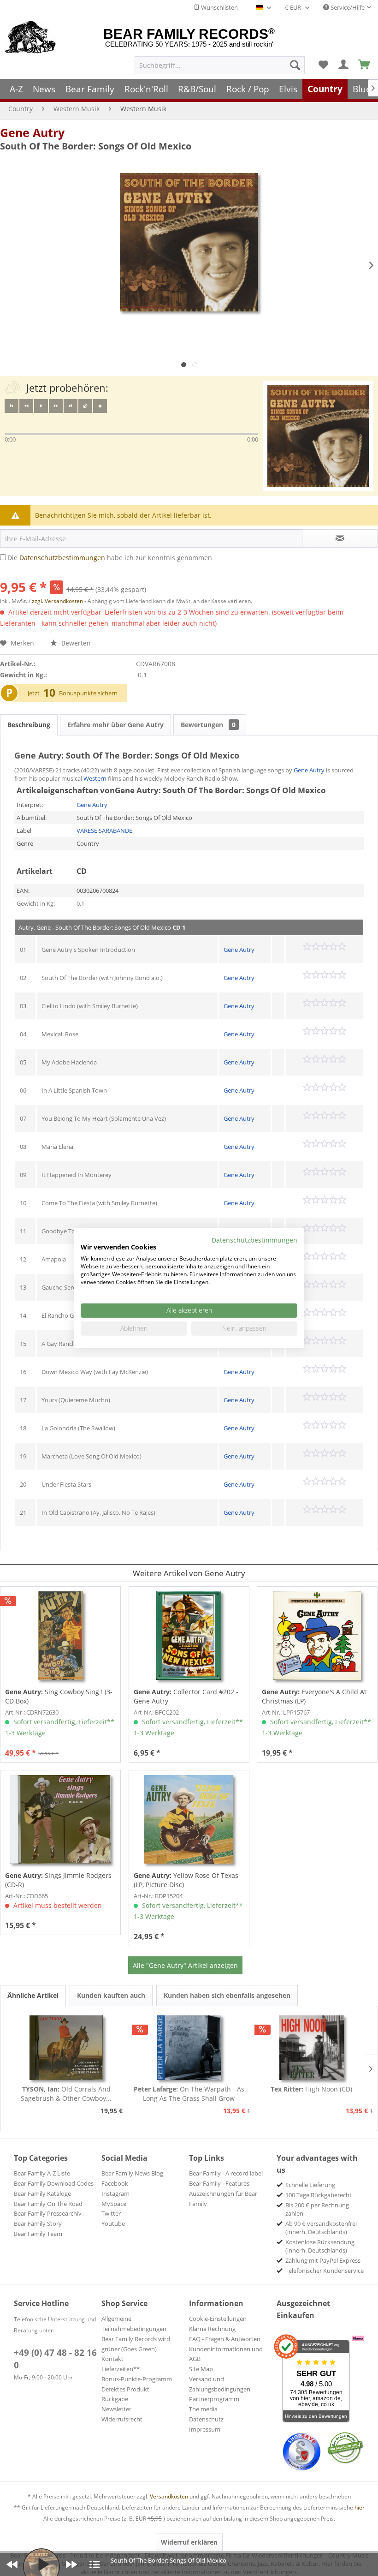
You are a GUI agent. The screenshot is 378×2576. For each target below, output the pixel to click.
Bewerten (75, 643)
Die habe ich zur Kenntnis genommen (110, 558)
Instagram (115, 2193)
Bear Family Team (38, 2234)
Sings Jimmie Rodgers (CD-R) (58, 1880)
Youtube (113, 2223)
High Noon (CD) (311, 2089)
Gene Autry (32, 132)
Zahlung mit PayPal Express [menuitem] (323, 2260)
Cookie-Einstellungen (218, 2319)
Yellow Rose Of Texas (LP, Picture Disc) (186, 1880)
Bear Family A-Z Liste (42, 2173)
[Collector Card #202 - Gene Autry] (189, 1636)
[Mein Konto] (344, 65)
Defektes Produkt (125, 2389)
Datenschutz (206, 2419)
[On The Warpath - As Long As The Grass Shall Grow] (189, 2048)
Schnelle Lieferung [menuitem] (310, 2185)
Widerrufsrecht (122, 2419)
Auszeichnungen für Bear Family (223, 2199)
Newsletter (116, 2409)
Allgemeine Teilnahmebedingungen (134, 2324)
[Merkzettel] (323, 65)
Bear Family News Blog (132, 2173)
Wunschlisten (219, 7)
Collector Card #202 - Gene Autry (186, 1696)
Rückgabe (115, 2399)
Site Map (201, 2369)
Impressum (205, 2429)
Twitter (111, 2213)
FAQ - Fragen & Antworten (225, 2339)
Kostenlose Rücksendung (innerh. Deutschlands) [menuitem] (320, 2246)
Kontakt (112, 2359)
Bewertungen (208, 725)
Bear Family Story (38, 2223)
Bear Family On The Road (48, 2204)
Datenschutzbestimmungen (62, 558)
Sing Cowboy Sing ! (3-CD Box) (59, 1696)
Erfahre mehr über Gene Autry (115, 725)
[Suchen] (295, 65)
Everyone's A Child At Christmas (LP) (314, 1696)
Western (95, 778)
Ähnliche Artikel (33, 1995)
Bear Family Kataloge (42, 2193)
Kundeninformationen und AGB (226, 2354)
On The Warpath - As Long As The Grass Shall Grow (189, 2094)
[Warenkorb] (365, 65)
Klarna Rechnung (212, 2329)
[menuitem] (220, 65)
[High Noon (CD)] (312, 2048)
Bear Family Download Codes (54, 2183)
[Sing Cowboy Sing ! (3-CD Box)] (60, 1636)
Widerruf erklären (189, 2542)
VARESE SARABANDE (104, 831)
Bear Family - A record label (226, 2173)
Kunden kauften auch (111, 1995)
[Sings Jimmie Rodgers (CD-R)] (60, 1819)
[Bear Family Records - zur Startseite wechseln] (31, 38)
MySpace (114, 2204)
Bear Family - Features (219, 2183)
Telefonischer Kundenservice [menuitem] (325, 2271)
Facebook (115, 2183)
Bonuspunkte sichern (88, 693)
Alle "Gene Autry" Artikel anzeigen (185, 1965)
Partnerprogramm (214, 2399)
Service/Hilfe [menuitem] (347, 7)
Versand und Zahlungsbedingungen (220, 2384)
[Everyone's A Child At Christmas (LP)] (317, 1636)
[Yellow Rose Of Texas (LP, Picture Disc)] (189, 1819)
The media (203, 2409)
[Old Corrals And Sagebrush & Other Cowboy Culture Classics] (66, 2048)
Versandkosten (169, 2496)
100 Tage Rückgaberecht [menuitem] (319, 2195)
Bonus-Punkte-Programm (137, 2379)
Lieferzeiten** (121, 2369)
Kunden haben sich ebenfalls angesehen (227, 1995)
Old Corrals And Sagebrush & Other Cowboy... (66, 2094)
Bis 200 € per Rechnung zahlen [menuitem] (317, 2209)
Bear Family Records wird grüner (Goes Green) (136, 2344)
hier (360, 2507)
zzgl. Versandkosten (57, 601)
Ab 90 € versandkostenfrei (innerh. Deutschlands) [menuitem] (321, 2228)
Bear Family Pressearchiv (48, 2213)
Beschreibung (29, 725)
